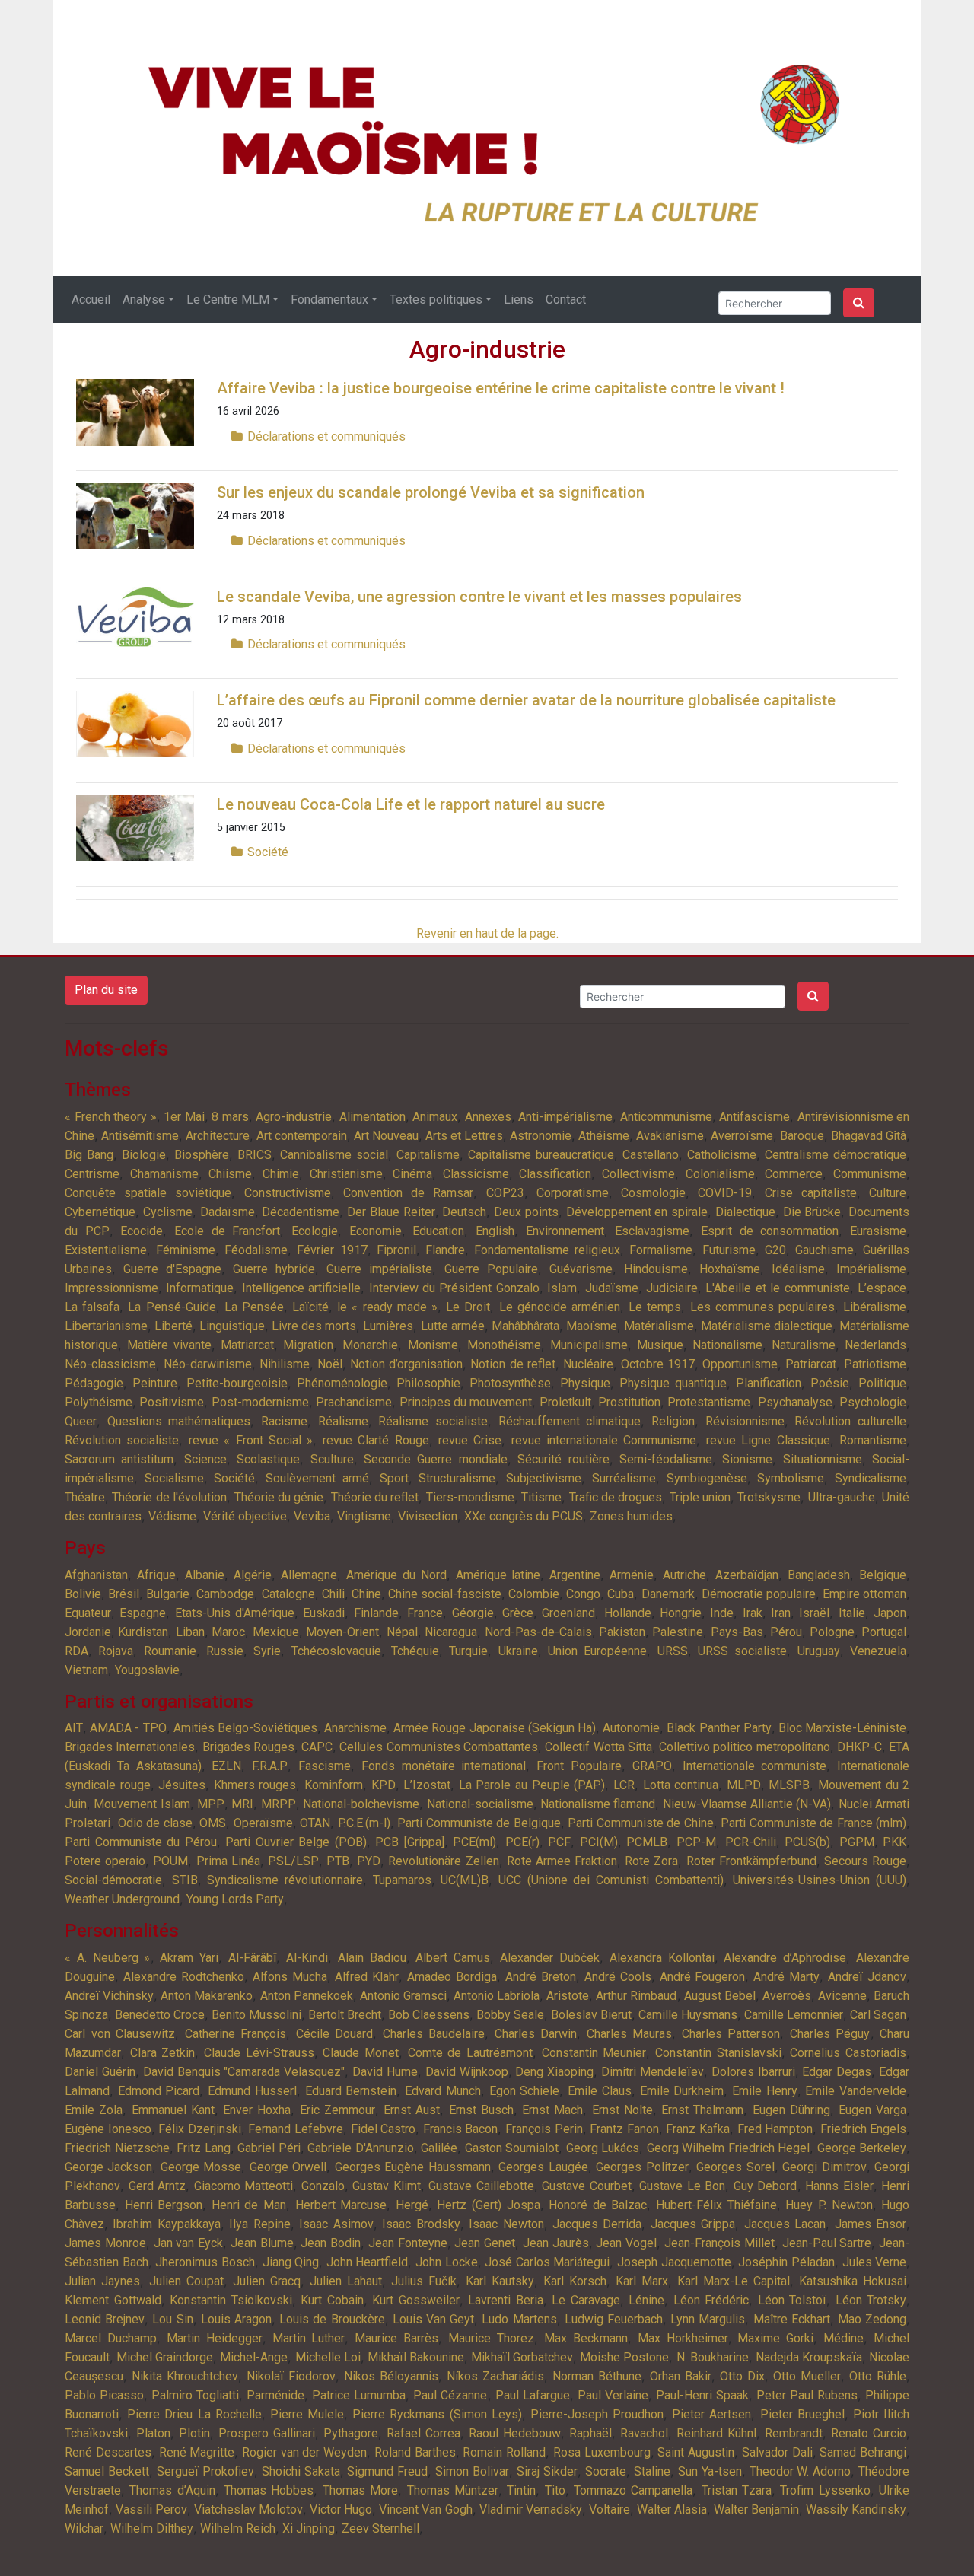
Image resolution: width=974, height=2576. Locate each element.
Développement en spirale (637, 1212)
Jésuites (182, 1785)
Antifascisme (754, 1117)
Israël (814, 1613)
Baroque (802, 1136)
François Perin (544, 2129)
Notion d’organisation (406, 1364)
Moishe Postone (624, 2357)
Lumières (388, 1326)
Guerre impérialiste (379, 1269)
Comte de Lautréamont (470, 2053)
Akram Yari (189, 1958)
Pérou (786, 1632)
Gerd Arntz (158, 2186)
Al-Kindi (307, 1958)
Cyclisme (168, 1212)
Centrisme (92, 1174)
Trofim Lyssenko (825, 2490)
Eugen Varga (872, 2110)
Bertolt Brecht (345, 2015)
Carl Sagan (878, 2015)
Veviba (312, 1516)
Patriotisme (875, 1364)
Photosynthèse (510, 1383)
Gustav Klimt (387, 2186)
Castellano (651, 1155)
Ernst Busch (481, 2110)
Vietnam (86, 1670)
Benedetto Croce (160, 2015)
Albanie (205, 1575)
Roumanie (170, 1651)
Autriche (684, 1575)
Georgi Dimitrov (824, 2167)
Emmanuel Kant (173, 2110)
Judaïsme (612, 1288)
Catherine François (236, 2034)
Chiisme (230, 1174)
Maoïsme (592, 1326)
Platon (153, 2433)
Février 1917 (332, 1250)
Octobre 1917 (658, 1364)
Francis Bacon (461, 2129)
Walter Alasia (672, 2509)
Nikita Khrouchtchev (185, 2376)
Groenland (568, 1613)
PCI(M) (599, 1842)
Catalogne (288, 1594)
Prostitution (629, 1402)
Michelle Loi (328, 2357)
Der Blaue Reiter (391, 1212)
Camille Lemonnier (794, 2015)
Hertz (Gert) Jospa (488, 2205)
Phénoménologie (342, 1383)
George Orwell (288, 2167)
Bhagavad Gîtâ (869, 1136)
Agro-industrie (294, 1117)
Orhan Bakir (681, 2376)
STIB (185, 1880)
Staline (652, 2471)
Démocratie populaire (759, 1594)
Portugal (884, 1632)
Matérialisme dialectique (767, 1326)
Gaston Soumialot (512, 2148)
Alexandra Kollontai (662, 1958)
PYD (369, 1861)
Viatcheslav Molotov (248, 2509)
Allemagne (309, 1575)
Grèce (518, 1613)
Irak (753, 1613)
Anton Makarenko (207, 1996)
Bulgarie (168, 1594)
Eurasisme (878, 1231)
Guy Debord (766, 2186)
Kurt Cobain (332, 2300)
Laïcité (310, 1307)
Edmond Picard (159, 2091)
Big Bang (89, 1155)
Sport (394, 1478)
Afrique (156, 1575)
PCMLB (647, 1842)
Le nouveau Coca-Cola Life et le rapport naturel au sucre (411, 804)
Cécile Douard (335, 2034)
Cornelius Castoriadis (848, 2053)
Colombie (534, 1594)
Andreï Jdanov (867, 1977)
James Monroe (105, 2243)
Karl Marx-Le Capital (734, 2281)
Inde (722, 1613)
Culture (888, 1193)
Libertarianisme (106, 1326)
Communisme (870, 1174)
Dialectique (745, 1212)
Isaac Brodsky (421, 2224)
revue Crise (470, 1440)
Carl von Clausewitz (120, 2034)
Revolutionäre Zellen (443, 1861)
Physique (585, 1383)
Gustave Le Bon (682, 2186)
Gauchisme (824, 1250)
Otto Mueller (807, 2376)
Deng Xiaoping (554, 2072)
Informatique (200, 1288)
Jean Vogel (626, 2243)
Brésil (124, 1594)
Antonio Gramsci (403, 1996)
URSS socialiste (742, 1651)
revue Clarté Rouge (376, 1440)
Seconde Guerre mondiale (436, 1459)
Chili (333, 1594)
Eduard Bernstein (351, 2091)
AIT (74, 1728)
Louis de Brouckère (332, 2319)
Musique (660, 1345)
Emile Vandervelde (856, 2091)
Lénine (646, 2300)
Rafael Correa (423, 2433)
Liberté (173, 1326)
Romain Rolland (504, 2452)
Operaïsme (263, 1823)
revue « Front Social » (251, 1440)
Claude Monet (361, 2053)
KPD (384, 1785)
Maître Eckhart (792, 2319)
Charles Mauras (630, 2034)
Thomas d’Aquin (172, 2490)
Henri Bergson (164, 2205)
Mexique (276, 1632)
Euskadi (324, 1613)
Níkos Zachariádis (495, 2376)
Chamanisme (164, 1174)
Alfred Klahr (367, 1977)
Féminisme (186, 1250)
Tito (555, 2490)
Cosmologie (653, 1193)
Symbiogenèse (707, 1478)
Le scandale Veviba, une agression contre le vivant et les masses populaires (479, 597)
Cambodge (225, 1594)
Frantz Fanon (624, 2129)
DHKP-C (859, 1747)
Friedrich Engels (864, 2129)
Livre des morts (314, 1326)
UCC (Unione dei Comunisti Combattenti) (611, 1880)
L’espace (882, 1288)
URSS (673, 1651)
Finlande (376, 1613)
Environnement (565, 1231)
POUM (170, 1861)
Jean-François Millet (719, 2243)
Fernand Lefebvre (296, 2129)
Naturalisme (804, 1345)
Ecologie (315, 1231)
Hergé (412, 2205)
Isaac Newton (506, 2224)
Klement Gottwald (113, 2300)
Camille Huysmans (688, 2015)
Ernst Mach (552, 2110)
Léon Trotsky (871, 2300)
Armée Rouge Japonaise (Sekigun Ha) (495, 1728)
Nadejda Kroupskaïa (809, 2357)
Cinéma (412, 1174)
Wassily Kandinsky (856, 2509)
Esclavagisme (652, 1231)
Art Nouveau (386, 1136)
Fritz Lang (204, 2148)
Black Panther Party (719, 1728)
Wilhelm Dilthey (152, 2528)
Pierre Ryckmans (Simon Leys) (437, 2414)
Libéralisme (875, 1307)
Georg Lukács (603, 2148)
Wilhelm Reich (238, 2528)
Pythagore (351, 2433)
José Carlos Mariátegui (547, 2262)
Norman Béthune (597, 2376)
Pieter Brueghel (802, 2414)
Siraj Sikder (547, 2471)
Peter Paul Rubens (807, 2395)
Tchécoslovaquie (336, 1651)
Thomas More (360, 2490)
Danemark (668, 1594)
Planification (769, 1383)
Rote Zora (651, 1861)
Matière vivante (169, 1345)
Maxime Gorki (775, 2338)
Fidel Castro (384, 2129)
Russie (225, 1651)
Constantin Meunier (594, 2053)
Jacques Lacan (785, 2224)
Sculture (332, 1459)
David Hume (385, 2072)
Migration (308, 1345)
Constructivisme (288, 1193)
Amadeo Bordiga (452, 1977)
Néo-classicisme (110, 1364)
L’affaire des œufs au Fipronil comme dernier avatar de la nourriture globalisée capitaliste (526, 700)
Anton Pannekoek (307, 1996)
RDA (76, 1651)
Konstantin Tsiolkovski (231, 2300)
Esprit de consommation (770, 1231)
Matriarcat (247, 1345)
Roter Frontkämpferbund (751, 1861)
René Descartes (108, 2452)
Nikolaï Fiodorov (291, 2376)
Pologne (832, 1632)
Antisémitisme (140, 1136)
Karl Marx (642, 2281)
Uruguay (819, 1651)
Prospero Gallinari (267, 2433)
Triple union (700, 1497)
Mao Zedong (872, 2319)
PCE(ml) (474, 1842)
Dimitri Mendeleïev (653, 2072)
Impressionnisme (111, 1288)
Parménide (275, 2395)
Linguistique (232, 1326)
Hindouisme (656, 1269)
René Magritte (197, 2452)
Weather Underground (122, 1899)
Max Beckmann (586, 2338)
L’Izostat (427, 1785)
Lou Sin (172, 2319)
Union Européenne (597, 1651)
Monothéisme (504, 1345)
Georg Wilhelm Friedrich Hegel (729, 2148)
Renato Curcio (869, 2433)
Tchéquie (415, 1651)
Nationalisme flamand (598, 1804)
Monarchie (370, 1345)
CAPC (317, 1747)
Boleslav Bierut (591, 2015)
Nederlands (875, 1345)
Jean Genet (485, 2243)
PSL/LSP (293, 1861)
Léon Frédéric (711, 2300)
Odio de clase (155, 1823)
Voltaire (610, 2509)
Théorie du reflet (375, 1497)
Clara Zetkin (163, 2053)
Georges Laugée (543, 2167)
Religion (673, 1421)
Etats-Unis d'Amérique (235, 1613)
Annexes (488, 1117)
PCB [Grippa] (410, 1842)
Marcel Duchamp (111, 2338)
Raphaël (590, 2433)
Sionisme (747, 1459)
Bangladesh (819, 1575)
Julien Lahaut (346, 2281)
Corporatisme (573, 1193)
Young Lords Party (235, 1899)
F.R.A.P (270, 1766)
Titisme (541, 1497)
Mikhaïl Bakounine (416, 2357)
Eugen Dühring (791, 2110)
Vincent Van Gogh (425, 2509)
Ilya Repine (259, 2224)
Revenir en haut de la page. (487, 933)
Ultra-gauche (842, 1497)
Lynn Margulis (708, 2319)
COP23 (505, 1193)
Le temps (655, 1307)
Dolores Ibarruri (753, 2072)
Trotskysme (769, 1497)
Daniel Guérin (100, 2072)
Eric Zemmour (337, 2110)
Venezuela (878, 1651)
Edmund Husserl (252, 2091)
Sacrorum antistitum (119, 1459)
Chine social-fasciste (445, 1594)
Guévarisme (581, 1269)
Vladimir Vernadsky (531, 2509)
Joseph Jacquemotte (674, 2262)
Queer (81, 1421)
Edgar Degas (837, 2072)
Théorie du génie (279, 1497)
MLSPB (789, 1785)
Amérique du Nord (396, 1575)
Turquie (468, 1651)
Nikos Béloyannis (391, 2376)
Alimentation (372, 1117)
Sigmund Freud (387, 2471)
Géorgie (473, 1613)
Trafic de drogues (616, 1497)
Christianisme (346, 1174)
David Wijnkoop (467, 2072)
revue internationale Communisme (604, 1440)
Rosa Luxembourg (602, 2452)
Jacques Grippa (693, 2224)
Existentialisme (106, 1250)
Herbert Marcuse (341, 2205)
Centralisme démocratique (836, 1155)
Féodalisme (256, 1250)
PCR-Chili (751, 1842)
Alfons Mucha (290, 1977)
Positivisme (172, 1402)
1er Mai (184, 1117)
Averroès (787, 1996)
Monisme (433, 1345)
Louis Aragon (236, 2319)
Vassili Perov (151, 2509)
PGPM (857, 1842)
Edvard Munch (443, 2091)
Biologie (144, 1155)
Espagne (143, 1613)
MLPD (744, 1785)
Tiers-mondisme (470, 1497)
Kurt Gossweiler (416, 2300)
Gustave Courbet (587, 2186)
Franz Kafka (698, 2129)
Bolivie (83, 1594)
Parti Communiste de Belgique (479, 1823)
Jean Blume (262, 2243)
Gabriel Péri (269, 2148)
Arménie (632, 1575)
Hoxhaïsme (730, 1269)
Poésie (830, 1383)
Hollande (628, 1613)
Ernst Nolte (622, 2110)
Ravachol (644, 2433)
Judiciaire (672, 1288)
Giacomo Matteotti (244, 2186)
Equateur (88, 1613)
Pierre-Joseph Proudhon (597, 2414)
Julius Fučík (424, 2281)
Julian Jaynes (102, 2281)
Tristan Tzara (737, 2490)
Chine (366, 1594)
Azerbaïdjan (747, 1575)
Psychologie (873, 1402)
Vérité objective (245, 1516)
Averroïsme (742, 1136)
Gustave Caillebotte (481, 2186)
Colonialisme (720, 1174)
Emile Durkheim (682, 2091)
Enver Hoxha (257, 2110)
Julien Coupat (186, 2281)
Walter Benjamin (756, 2509)
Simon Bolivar (472, 2471)
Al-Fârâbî (252, 1958)
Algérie (253, 1575)
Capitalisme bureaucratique (541, 1155)
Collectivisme (638, 1174)
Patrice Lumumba (359, 2395)
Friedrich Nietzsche (117, 2148)
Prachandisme (354, 1402)
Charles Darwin (536, 2034)
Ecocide (142, 1231)
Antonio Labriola (497, 1996)
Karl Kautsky (500, 2281)
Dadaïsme (228, 1212)
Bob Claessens (429, 2015)
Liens (519, 299)
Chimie (281, 1174)
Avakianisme (670, 1136)
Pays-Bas (737, 1632)
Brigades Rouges (248, 1747)
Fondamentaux (329, 299)
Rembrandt (794, 2433)
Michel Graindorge (165, 2357)
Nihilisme (285, 1364)
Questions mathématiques (179, 1421)
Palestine (678, 1632)
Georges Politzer (642, 2167)
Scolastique (268, 1459)
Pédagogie (94, 1383)
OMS (213, 1823)
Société (268, 852)
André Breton (541, 1977)
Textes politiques (436, 299)
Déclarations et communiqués (326, 436)
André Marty (786, 1977)
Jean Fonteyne (408, 2243)
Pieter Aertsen (711, 2414)
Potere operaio (105, 1861)
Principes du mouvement (466, 1402)
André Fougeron (703, 1977)
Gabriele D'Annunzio (361, 2148)
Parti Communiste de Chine (641, 1823)
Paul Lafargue (533, 2395)
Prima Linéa (228, 1861)
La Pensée (254, 1307)
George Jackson (108, 2167)
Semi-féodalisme (666, 1459)
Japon (890, 1613)
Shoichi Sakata (301, 2471)
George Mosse (201, 2167)
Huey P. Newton (829, 2205)
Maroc (228, 1632)
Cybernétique (100, 1212)
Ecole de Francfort (227, 1231)
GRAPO (652, 1766)
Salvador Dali (777, 2452)
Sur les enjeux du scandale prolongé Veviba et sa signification (431, 492)
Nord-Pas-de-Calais (538, 1632)
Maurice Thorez (491, 2338)
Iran (781, 1613)
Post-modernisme (260, 1402)
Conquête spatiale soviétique (148, 1193)
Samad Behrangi (863, 2452)
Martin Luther (309, 2338)
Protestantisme (709, 1402)
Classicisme (476, 1174)
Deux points (526, 1212)
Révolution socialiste (122, 1440)
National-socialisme (480, 1804)
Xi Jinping (309, 2528)
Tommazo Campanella (633, 2490)
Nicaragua (451, 1632)
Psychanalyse (795, 1402)
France (425, 1613)
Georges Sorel (735, 2167)
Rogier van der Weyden (304, 2452)
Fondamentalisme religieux (547, 1250)
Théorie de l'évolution (169, 1497)
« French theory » (111, 1117)
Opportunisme (740, 1364)
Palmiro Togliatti (195, 2395)
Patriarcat (811, 1364)
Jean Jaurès (556, 2243)
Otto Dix (742, 2376)
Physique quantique (673, 1383)
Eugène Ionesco (108, 2129)
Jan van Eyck (189, 2243)
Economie (376, 1231)
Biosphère (202, 1155)
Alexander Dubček (550, 1958)
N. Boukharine (713, 2357)
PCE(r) (522, 1842)
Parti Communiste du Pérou (141, 1842)
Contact (566, 299)
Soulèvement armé (317, 1478)
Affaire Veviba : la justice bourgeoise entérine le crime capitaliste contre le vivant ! (501, 388)
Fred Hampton (775, 2129)
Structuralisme (457, 1478)
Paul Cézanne (450, 2395)
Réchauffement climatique (570, 1421)
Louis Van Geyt (433, 2319)
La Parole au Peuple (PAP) (532, 1785)
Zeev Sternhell (380, 2528)
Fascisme (325, 1766)
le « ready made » (387, 1307)
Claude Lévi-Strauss (259, 2053)
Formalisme (661, 1250)
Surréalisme (624, 1478)
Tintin (521, 2490)
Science (205, 1459)
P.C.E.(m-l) (364, 1823)
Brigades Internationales (130, 1747)
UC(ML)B (465, 1880)
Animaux (435, 1117)
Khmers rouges (255, 1785)
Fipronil (396, 1250)
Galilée (439, 2148)
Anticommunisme (666, 1117)
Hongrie (681, 1613)
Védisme (172, 1516)
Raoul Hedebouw (515, 2433)
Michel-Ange (254, 2357)
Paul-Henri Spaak (702, 2395)
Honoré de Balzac (598, 2205)
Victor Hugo (341, 2509)
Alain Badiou (372, 1958)
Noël (330, 1364)
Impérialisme (871, 1269)
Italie (852, 1613)
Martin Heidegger (215, 2338)
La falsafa (92, 1307)
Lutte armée (453, 1326)
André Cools (618, 1977)
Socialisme (174, 1478)
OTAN (315, 1823)
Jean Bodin (331, 2243)
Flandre (445, 1250)
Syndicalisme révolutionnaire (285, 1880)
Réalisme (343, 1421)
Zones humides (631, 1516)
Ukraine (518, 1651)
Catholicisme (722, 1155)
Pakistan (622, 1632)
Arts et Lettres (464, 1136)
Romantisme (873, 1440)
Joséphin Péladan (786, 2262)
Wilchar (84, 2528)
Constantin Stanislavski (718, 2053)
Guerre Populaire (491, 1269)
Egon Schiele (525, 2091)
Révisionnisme (745, 1421)
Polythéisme (99, 1402)
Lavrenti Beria (506, 2300)
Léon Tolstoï (793, 2300)
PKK (894, 1842)
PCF (559, 1842)
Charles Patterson (731, 2034)
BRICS (255, 1155)
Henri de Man (249, 2205)
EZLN (226, 1766)
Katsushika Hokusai (853, 2281)
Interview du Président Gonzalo (454, 1288)
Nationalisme (727, 1345)
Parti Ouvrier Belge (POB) (296, 1842)
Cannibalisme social (334, 1155)
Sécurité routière (563, 1459)
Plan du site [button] (106, 990)
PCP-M (696, 1842)
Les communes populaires (762, 1307)
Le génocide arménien (560, 1307)
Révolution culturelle (850, 1421)
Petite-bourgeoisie (237, 1383)
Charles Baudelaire (434, 2034)
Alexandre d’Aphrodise (785, 1958)
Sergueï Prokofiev (205, 2471)
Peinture (155, 1383)
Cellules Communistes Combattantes (439, 1747)
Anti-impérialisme (565, 1117)
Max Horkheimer (683, 2338)
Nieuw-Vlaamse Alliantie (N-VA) (747, 1804)
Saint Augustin (696, 2452)
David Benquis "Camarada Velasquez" (244, 2072)
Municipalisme (589, 1345)
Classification (555, 1174)
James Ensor (871, 2224)
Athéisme (604, 1136)
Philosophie (428, 1383)
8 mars (230, 1117)
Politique (882, 1383)
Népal (402, 1632)
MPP (211, 1804)
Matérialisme (659, 1326)
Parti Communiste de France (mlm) (813, 1823)
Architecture (218, 1136)
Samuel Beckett (107, 2471)
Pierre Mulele (307, 2414)
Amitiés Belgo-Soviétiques (245, 1728)
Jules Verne (875, 2262)
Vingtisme (364, 1516)
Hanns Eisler (839, 2186)
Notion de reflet (512, 1364)
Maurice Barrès (396, 2338)
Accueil (91, 299)
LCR (624, 1785)
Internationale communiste (755, 1766)
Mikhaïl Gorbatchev (522, 2357)
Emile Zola (94, 2110)
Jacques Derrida (597, 2224)
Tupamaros (402, 1880)
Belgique (883, 1575)
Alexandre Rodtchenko (184, 1977)
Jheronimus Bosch (205, 2262)
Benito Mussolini (256, 2015)
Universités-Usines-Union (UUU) (820, 1880)
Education (438, 1231)
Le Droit (468, 1307)
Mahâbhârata (525, 1326)
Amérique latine (498, 1575)
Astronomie (541, 1136)
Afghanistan (96, 1575)
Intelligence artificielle (301, 1288)
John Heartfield (368, 2262)
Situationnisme (823, 1459)
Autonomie (631, 1728)
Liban (190, 1632)
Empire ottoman (864, 1594)
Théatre (85, 1497)
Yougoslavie (147, 1670)
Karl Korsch (575, 2281)
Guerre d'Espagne (172, 1269)
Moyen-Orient (342, 1632)
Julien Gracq (267, 2281)
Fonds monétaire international (444, 1766)
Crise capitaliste (811, 1193)
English (495, 1231)
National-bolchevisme (361, 1804)
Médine (843, 2338)
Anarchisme (355, 1728)
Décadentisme (301, 1212)
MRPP (279, 1804)
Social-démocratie (113, 1880)
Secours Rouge (865, 1861)
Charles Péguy (830, 2034)
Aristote (568, 1996)
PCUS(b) (807, 1842)
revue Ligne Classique (768, 1440)
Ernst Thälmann (702, 2110)
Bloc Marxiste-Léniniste (842, 1728)
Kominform (334, 1785)
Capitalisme (428, 1155)
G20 (775, 1250)
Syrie (267, 1651)
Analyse (144, 299)
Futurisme (729, 1250)
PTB (338, 1861)
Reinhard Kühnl (716, 2433)
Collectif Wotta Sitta (598, 1747)
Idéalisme (798, 1269)
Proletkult (565, 1402)
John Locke (447, 2262)
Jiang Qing (291, 2262)
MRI (242, 1804)
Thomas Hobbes (269, 2490)
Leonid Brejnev (105, 2319)
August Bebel (720, 1996)
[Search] (859, 303)
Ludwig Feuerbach (614, 2319)
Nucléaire (588, 1364)
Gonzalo (323, 2186)
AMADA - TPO (128, 1728)
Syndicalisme (871, 1478)
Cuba (621, 1594)
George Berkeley (862, 2148)
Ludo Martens (519, 2319)
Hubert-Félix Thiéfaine (716, 2205)
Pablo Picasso (104, 2395)
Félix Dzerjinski (200, 2129)
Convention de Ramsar (408, 1193)
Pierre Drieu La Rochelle (194, 2414)
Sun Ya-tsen (710, 2471)
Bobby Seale (510, 2015)
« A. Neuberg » (108, 1958)
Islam (562, 1288)
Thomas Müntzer (453, 2490)
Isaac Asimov (336, 2224)
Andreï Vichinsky (109, 1996)
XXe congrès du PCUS (524, 1516)
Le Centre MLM (228, 299)
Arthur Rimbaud (636, 1996)
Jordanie (88, 1632)
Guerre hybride (274, 1269)
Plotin (194, 2433)
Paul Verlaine (613, 2395)
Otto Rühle (878, 2376)
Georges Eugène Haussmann (413, 2167)
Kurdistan (143, 1632)
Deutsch (464, 1212)
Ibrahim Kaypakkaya (166, 2224)
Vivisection (428, 1516)
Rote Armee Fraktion (562, 1861)
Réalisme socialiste (433, 1421)
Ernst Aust (412, 2110)
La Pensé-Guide (172, 1307)
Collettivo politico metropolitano (745, 1747)
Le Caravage (586, 2300)
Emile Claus (600, 2091)
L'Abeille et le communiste (777, 1288)
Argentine (575, 1575)
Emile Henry (765, 2091)
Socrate (606, 2471)
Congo (583, 1594)
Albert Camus (453, 1958)
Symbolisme (791, 1478)
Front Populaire (579, 1766)
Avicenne (842, 1996)
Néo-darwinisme (208, 1364)
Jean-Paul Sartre (827, 2243)
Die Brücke (812, 1212)
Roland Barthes (415, 2452)
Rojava (116, 1651)
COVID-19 (725, 1193)
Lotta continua (681, 1785)
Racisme (284, 1421)
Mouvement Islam (142, 1804)
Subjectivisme (544, 1478)
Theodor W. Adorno (801, 2471)
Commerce (794, 1174)
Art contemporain (302, 1136)
